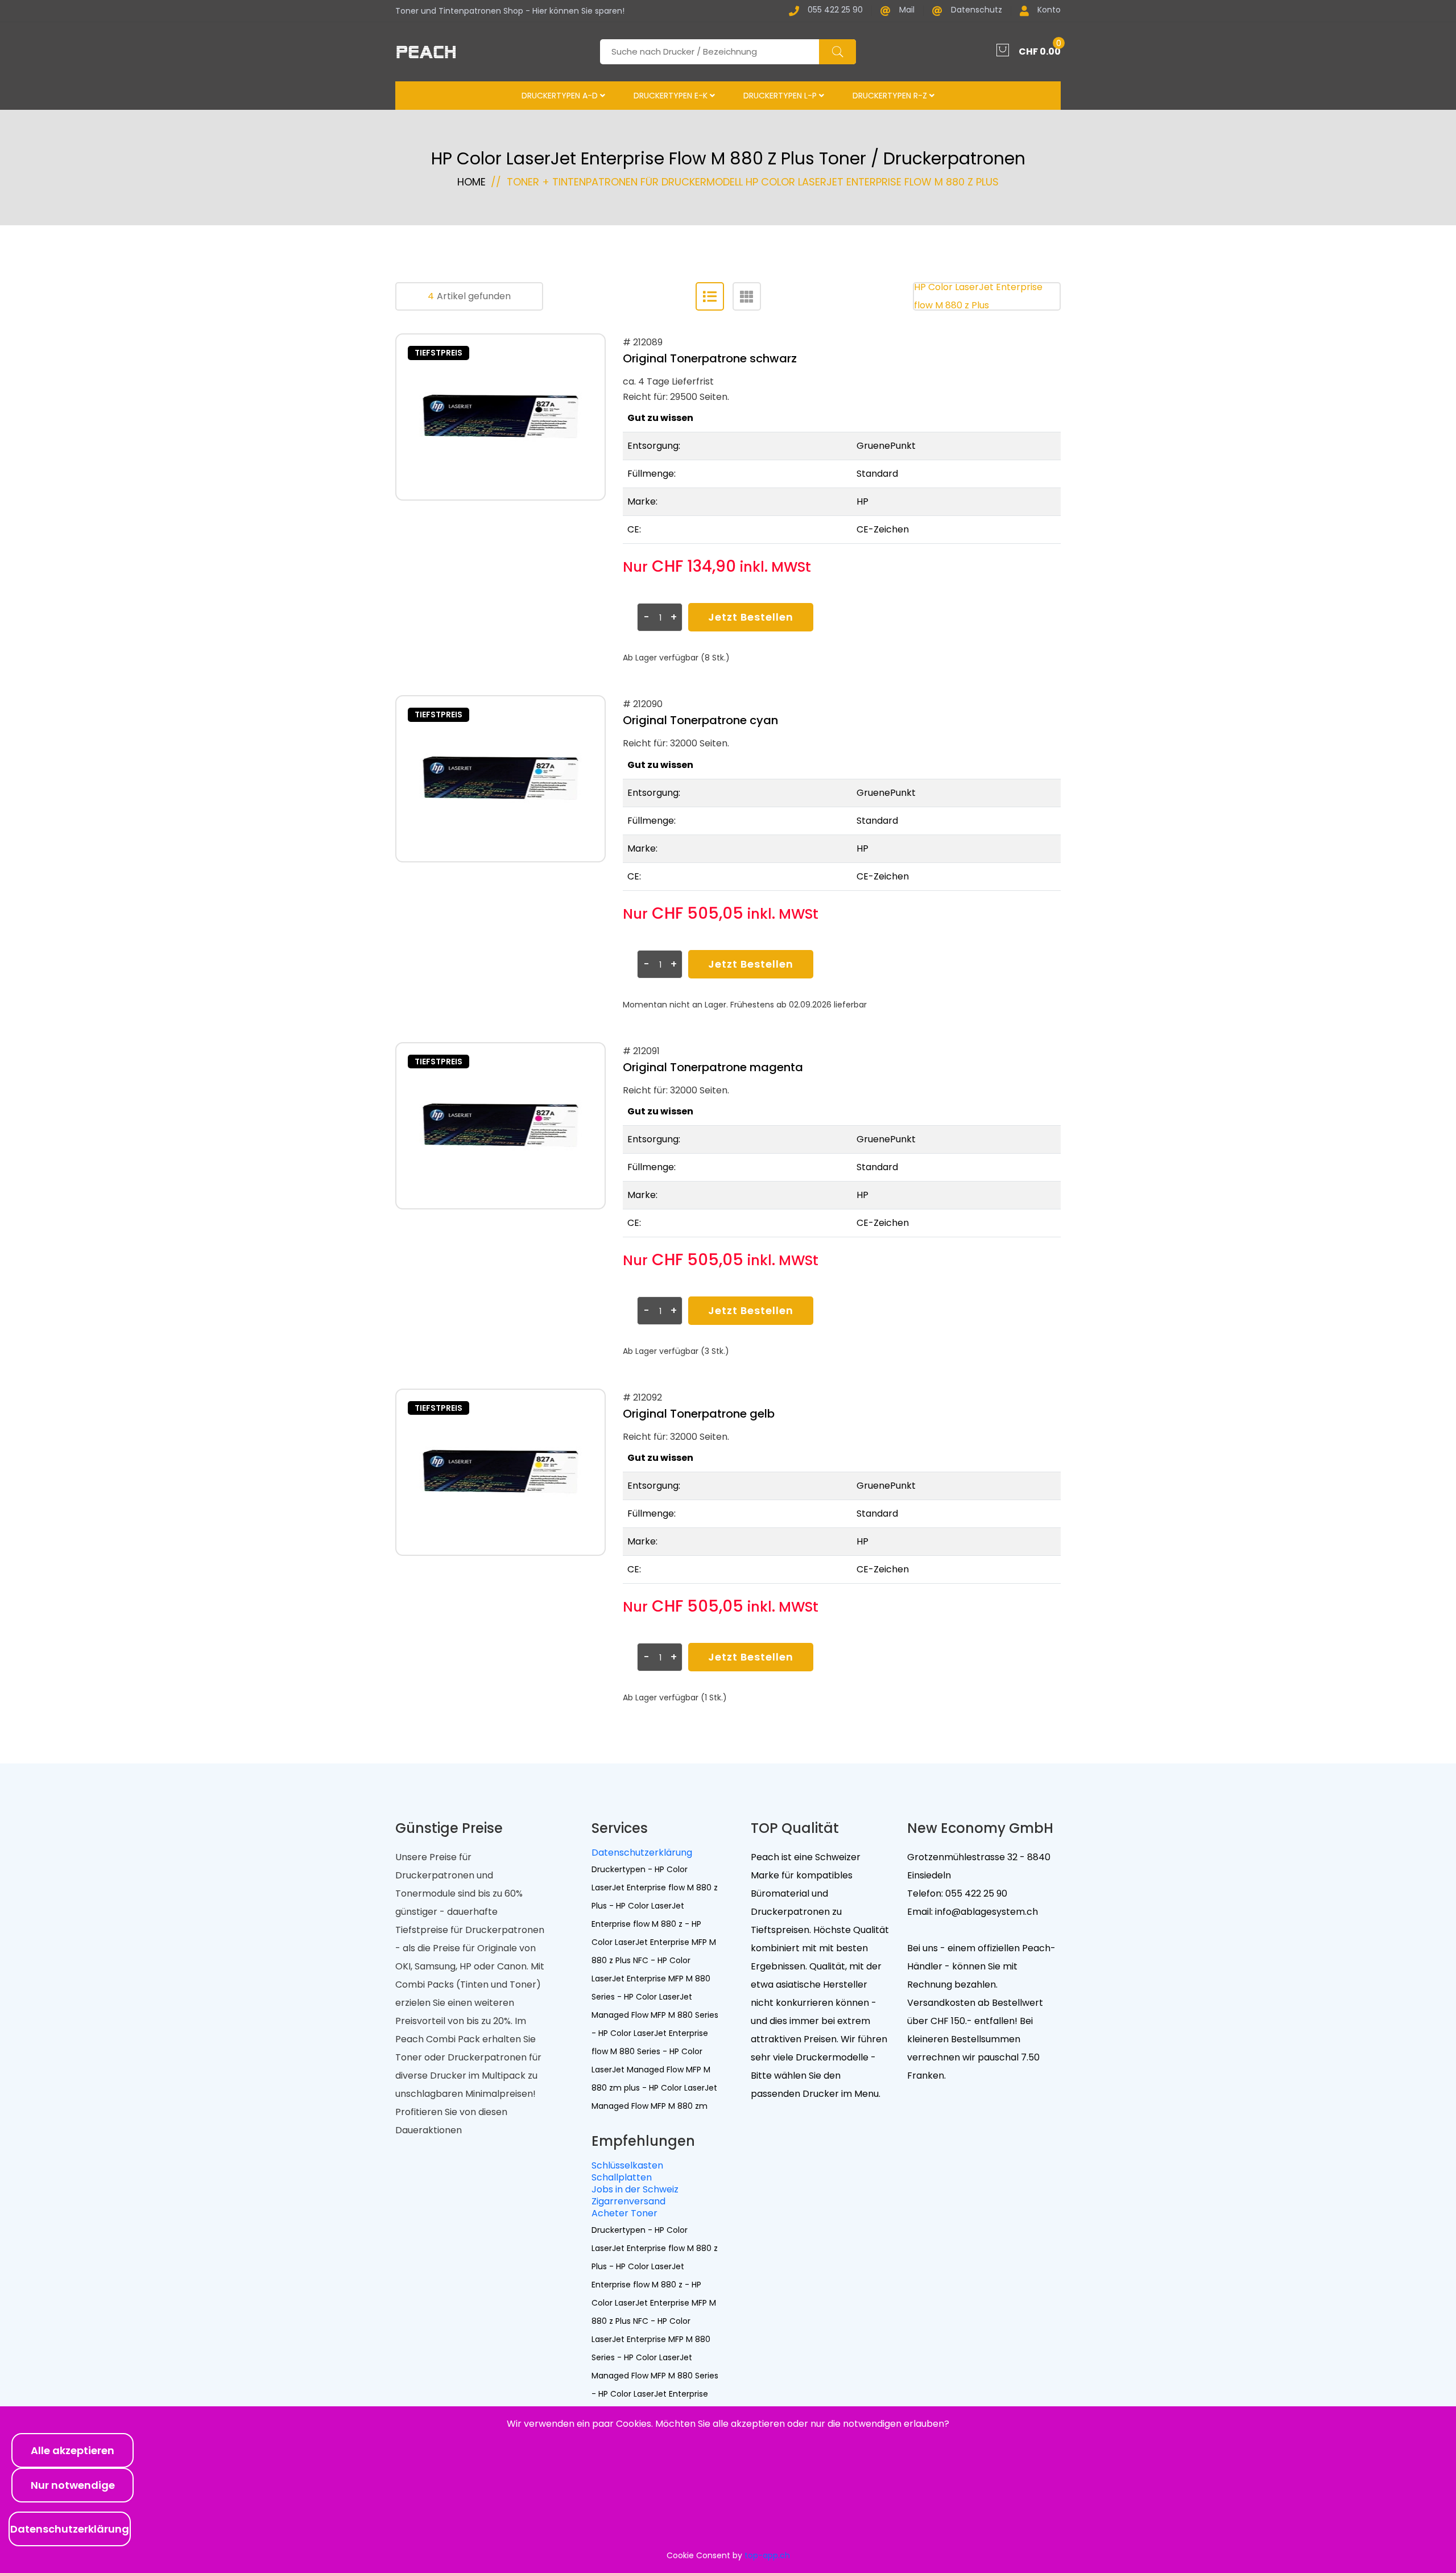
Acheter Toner (624, 2213)
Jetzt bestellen (751, 617)
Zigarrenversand (628, 2201)
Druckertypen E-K (672, 96)
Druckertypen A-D (561, 96)
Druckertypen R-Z (891, 96)
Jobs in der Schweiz (635, 2189)
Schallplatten (622, 2177)
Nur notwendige (73, 2485)
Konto (1049, 11)
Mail (907, 11)
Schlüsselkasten (627, 2165)
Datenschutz (977, 11)
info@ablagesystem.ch (985, 1912)
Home (471, 182)
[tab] (710, 296)
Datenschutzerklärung (642, 1853)
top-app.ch (767, 2555)
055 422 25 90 (835, 11)
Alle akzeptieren (73, 2450)
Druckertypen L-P (781, 96)
